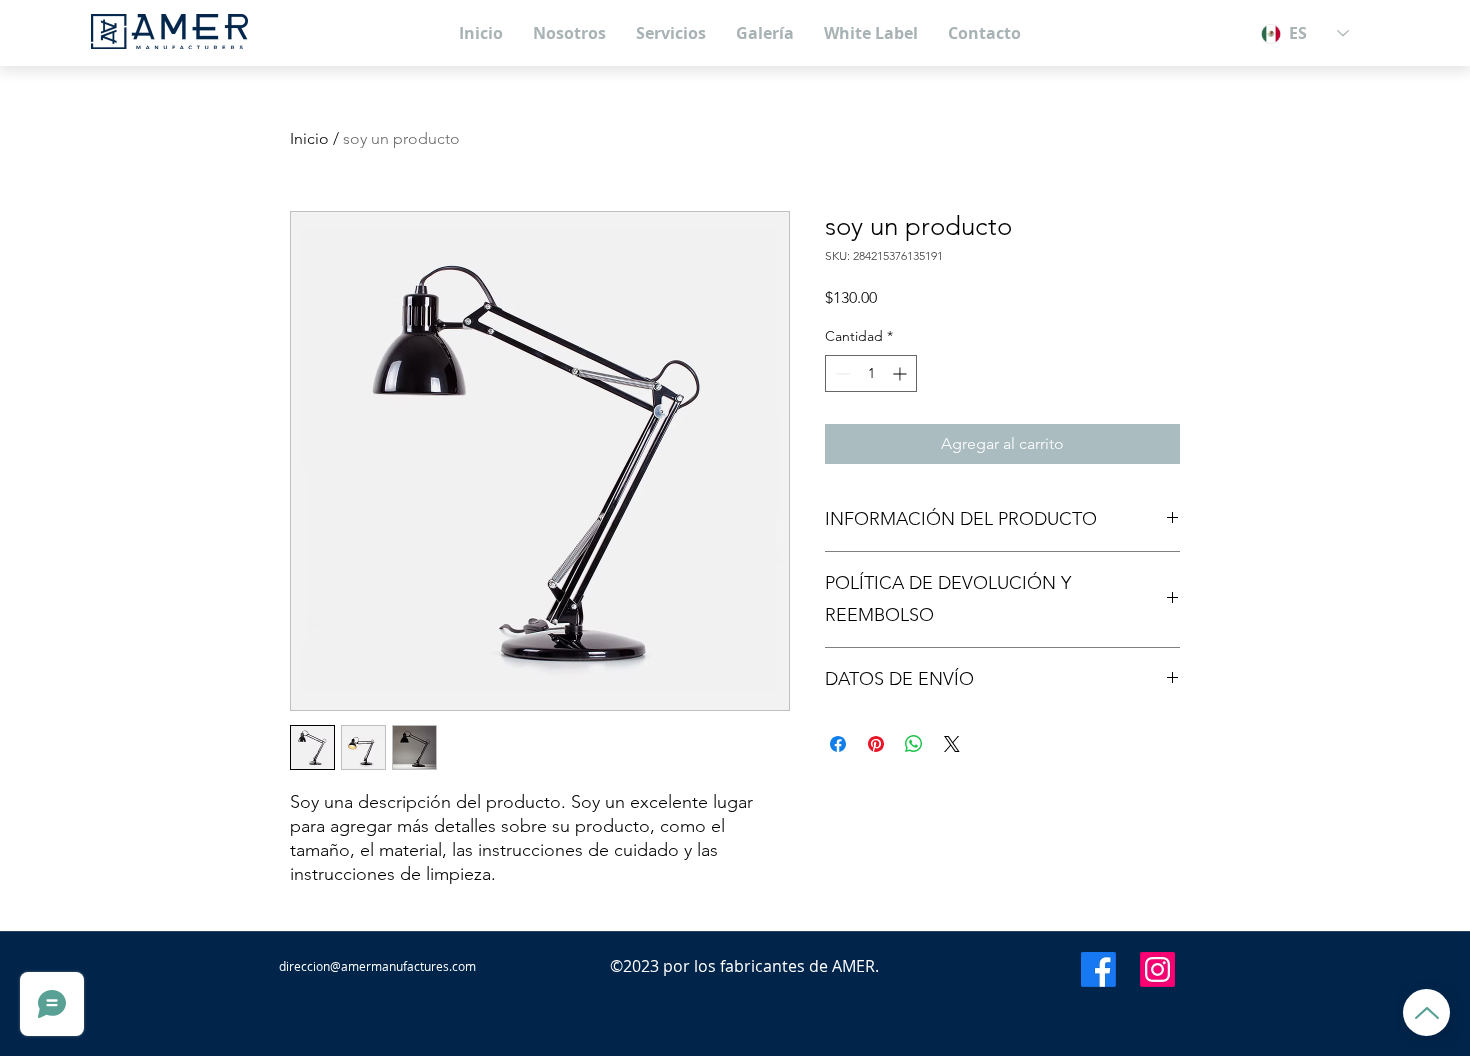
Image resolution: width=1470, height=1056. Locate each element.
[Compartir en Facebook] (838, 744)
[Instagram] (1157, 969)
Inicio (309, 138)
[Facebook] (1098, 969)
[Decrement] (840, 373)
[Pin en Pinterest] (876, 744)
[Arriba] (1426, 1012)
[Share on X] (952, 744)
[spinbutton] (871, 373)
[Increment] (901, 373)
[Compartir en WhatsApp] (914, 744)
